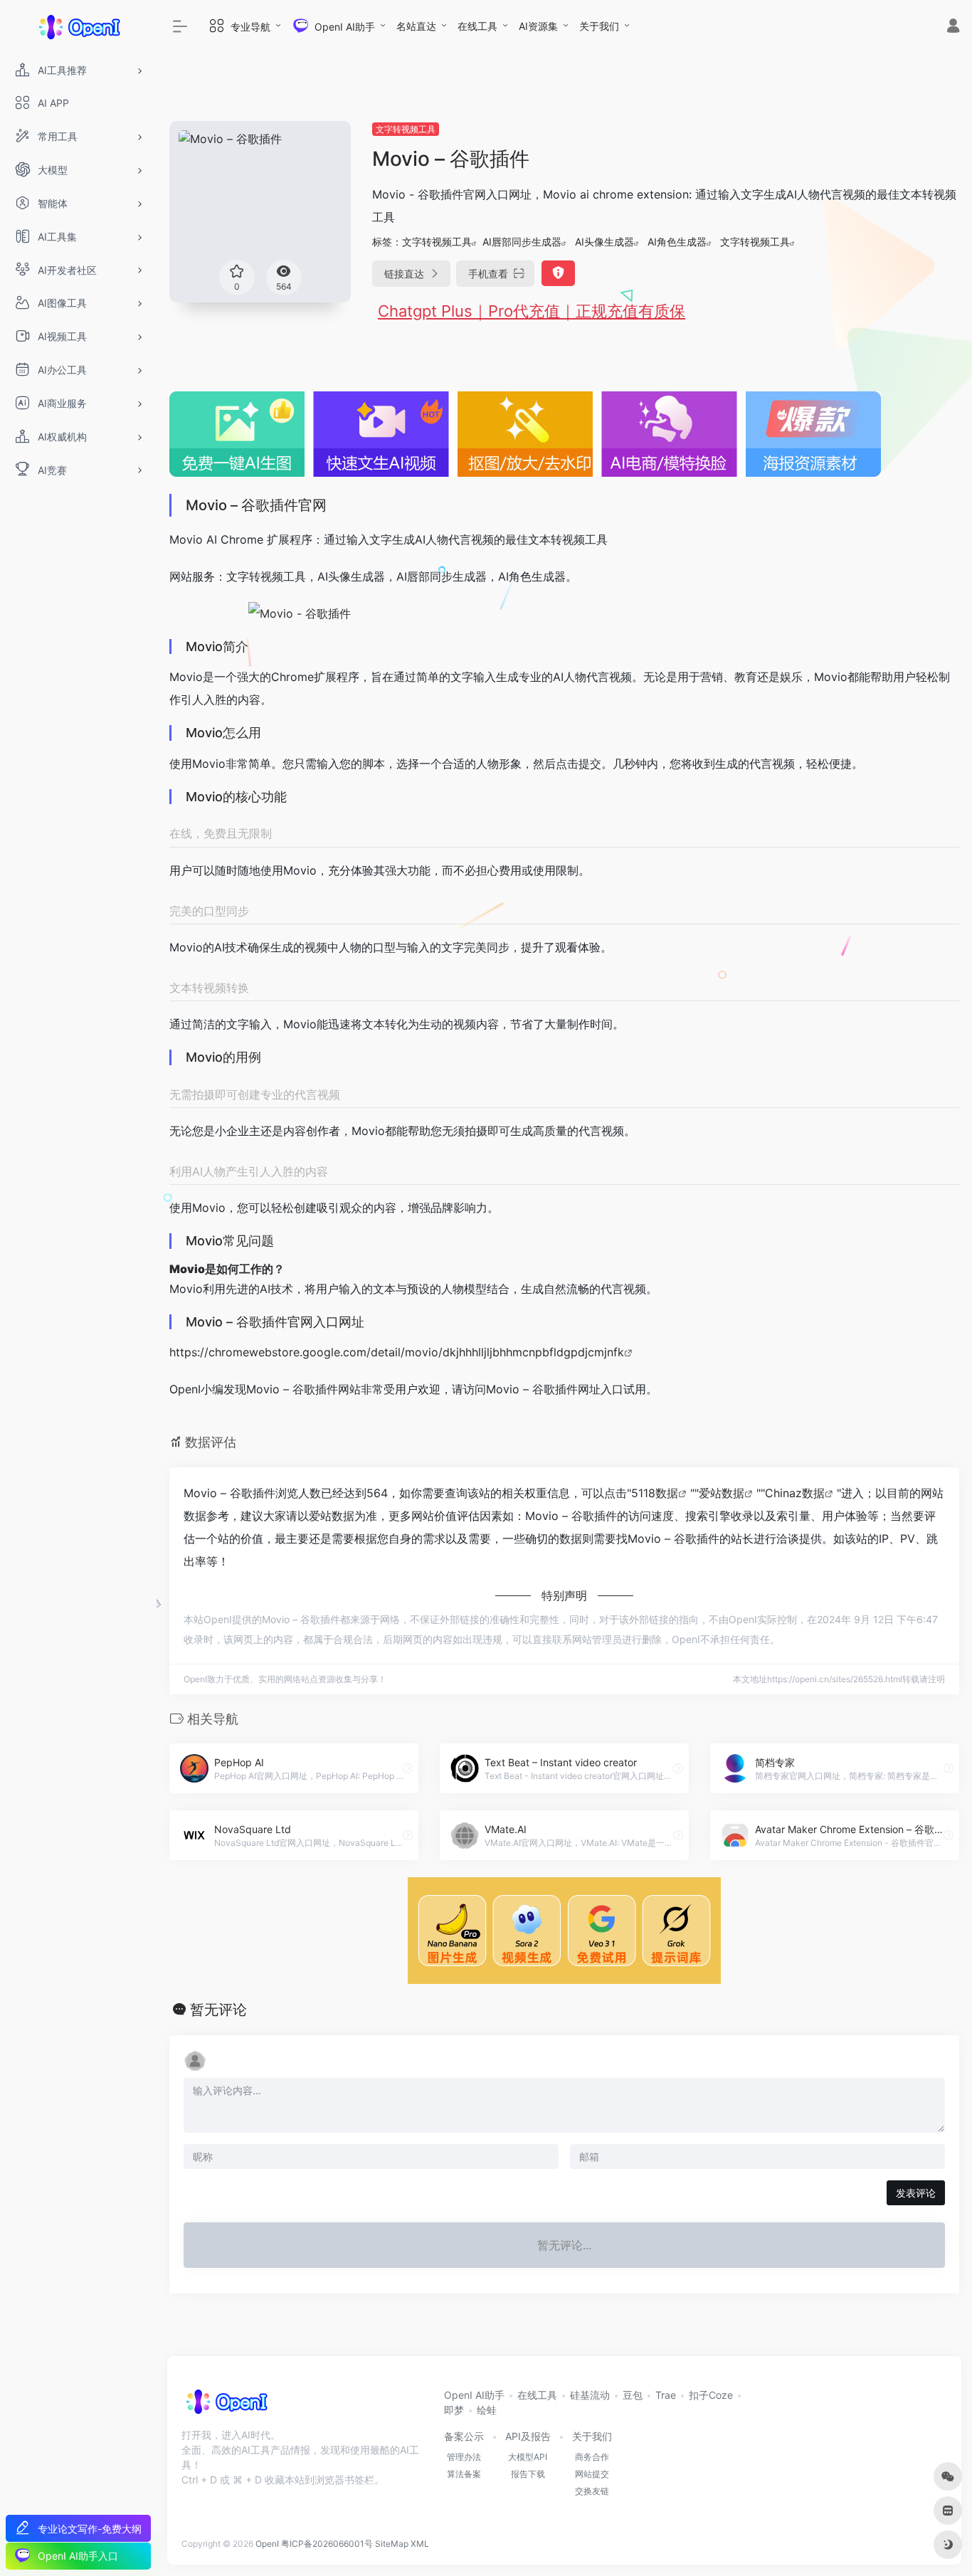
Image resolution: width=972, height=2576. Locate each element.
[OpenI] (226, 2407)
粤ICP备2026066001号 (327, 2544)
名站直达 (416, 26)
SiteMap (392, 2544)
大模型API (528, 2457)
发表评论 (916, 2193)
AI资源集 (538, 26)
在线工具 (477, 26)
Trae (666, 2395)
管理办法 (464, 2457)
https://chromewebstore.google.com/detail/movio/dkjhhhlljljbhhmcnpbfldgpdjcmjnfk (397, 1352)
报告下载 (528, 2474)
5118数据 (655, 1493)
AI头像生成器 (604, 242)
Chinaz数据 (795, 1493)
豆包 (633, 2395)
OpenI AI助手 (474, 2395)
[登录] (953, 27)
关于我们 (599, 26)
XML (420, 2544)
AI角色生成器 (677, 242)
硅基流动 (590, 2395)
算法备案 (464, 2474)
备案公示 (464, 2436)
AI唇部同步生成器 (522, 242)
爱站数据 (722, 1493)
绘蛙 (487, 2410)
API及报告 (528, 2436)
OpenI (267, 2544)
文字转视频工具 (406, 129)
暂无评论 (218, 2010)
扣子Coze (711, 2395)
